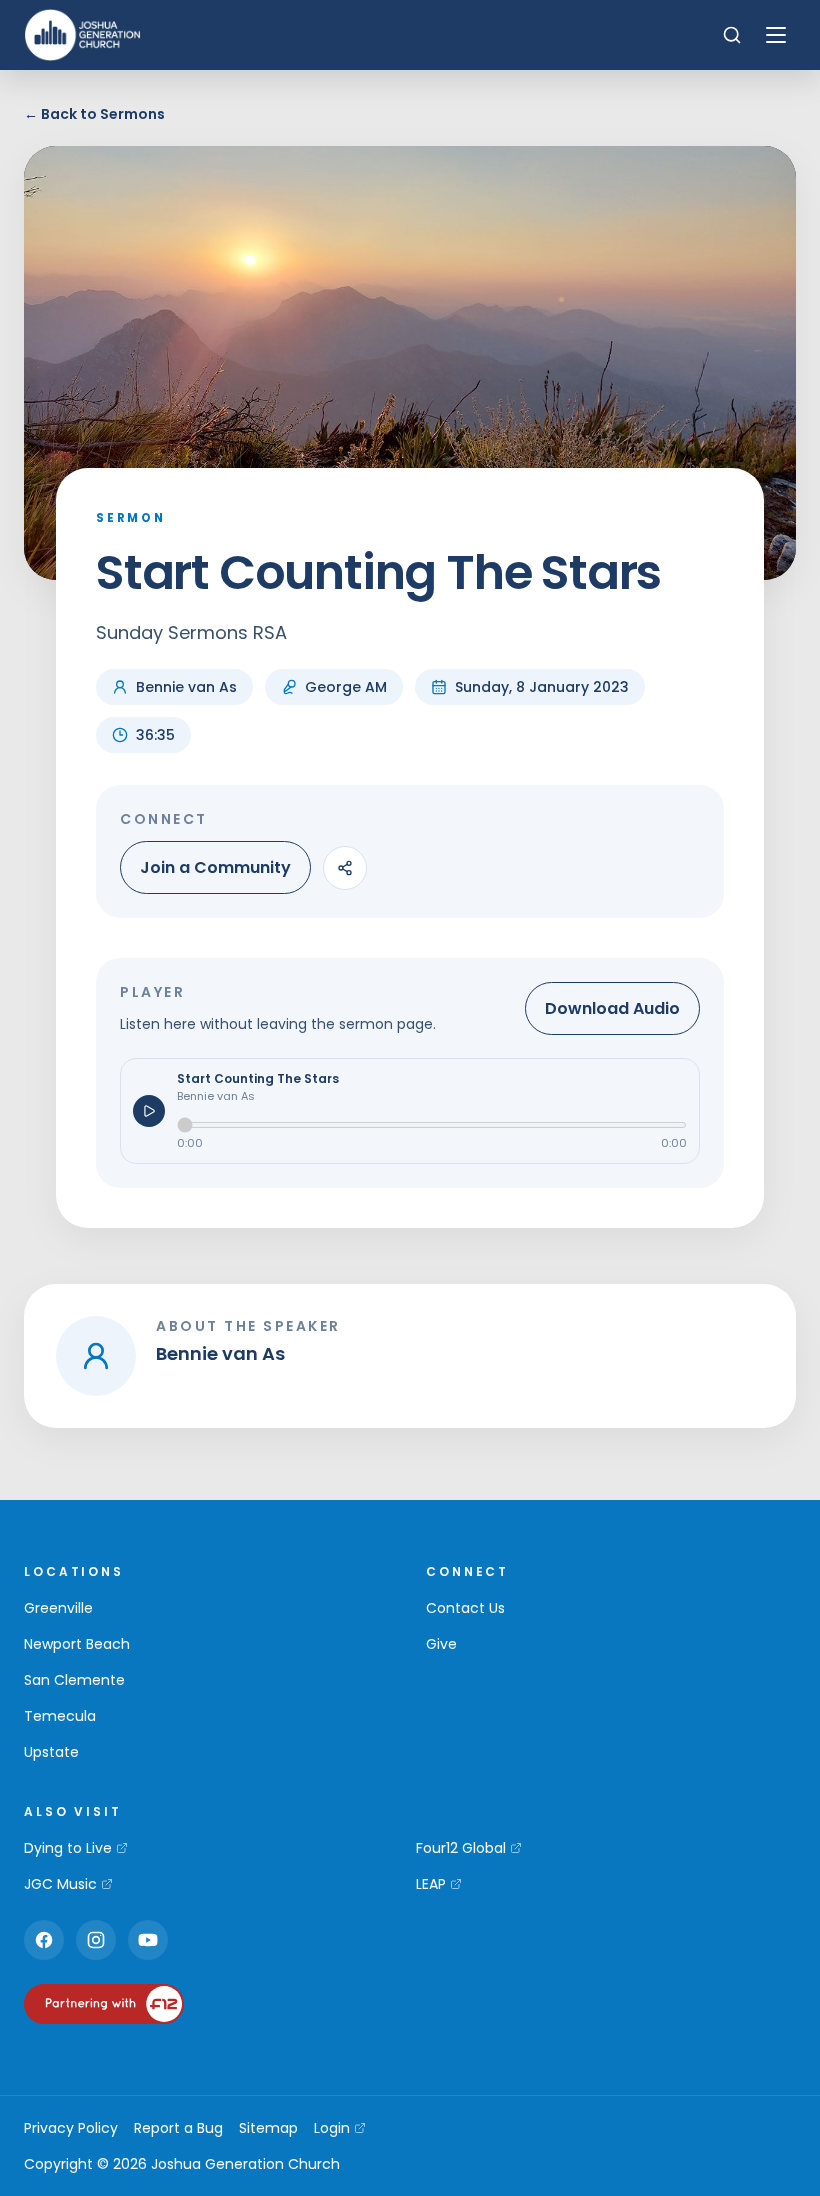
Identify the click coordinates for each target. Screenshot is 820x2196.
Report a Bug (178, 2128)
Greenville (58, 1608)
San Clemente (74, 1680)
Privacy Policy (71, 2128)
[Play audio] (149, 1111)
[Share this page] (345, 868)
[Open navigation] (776, 35)
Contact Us (465, 1608)
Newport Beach (77, 1644)
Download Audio (612, 1008)
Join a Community (215, 867)
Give (441, 1644)
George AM (346, 687)
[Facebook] (44, 1940)
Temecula (60, 1716)
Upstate (51, 1752)
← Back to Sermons (94, 114)
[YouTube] (148, 1940)
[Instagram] (96, 1940)
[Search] (732, 35)
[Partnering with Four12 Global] (104, 2004)
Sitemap (268, 2128)
